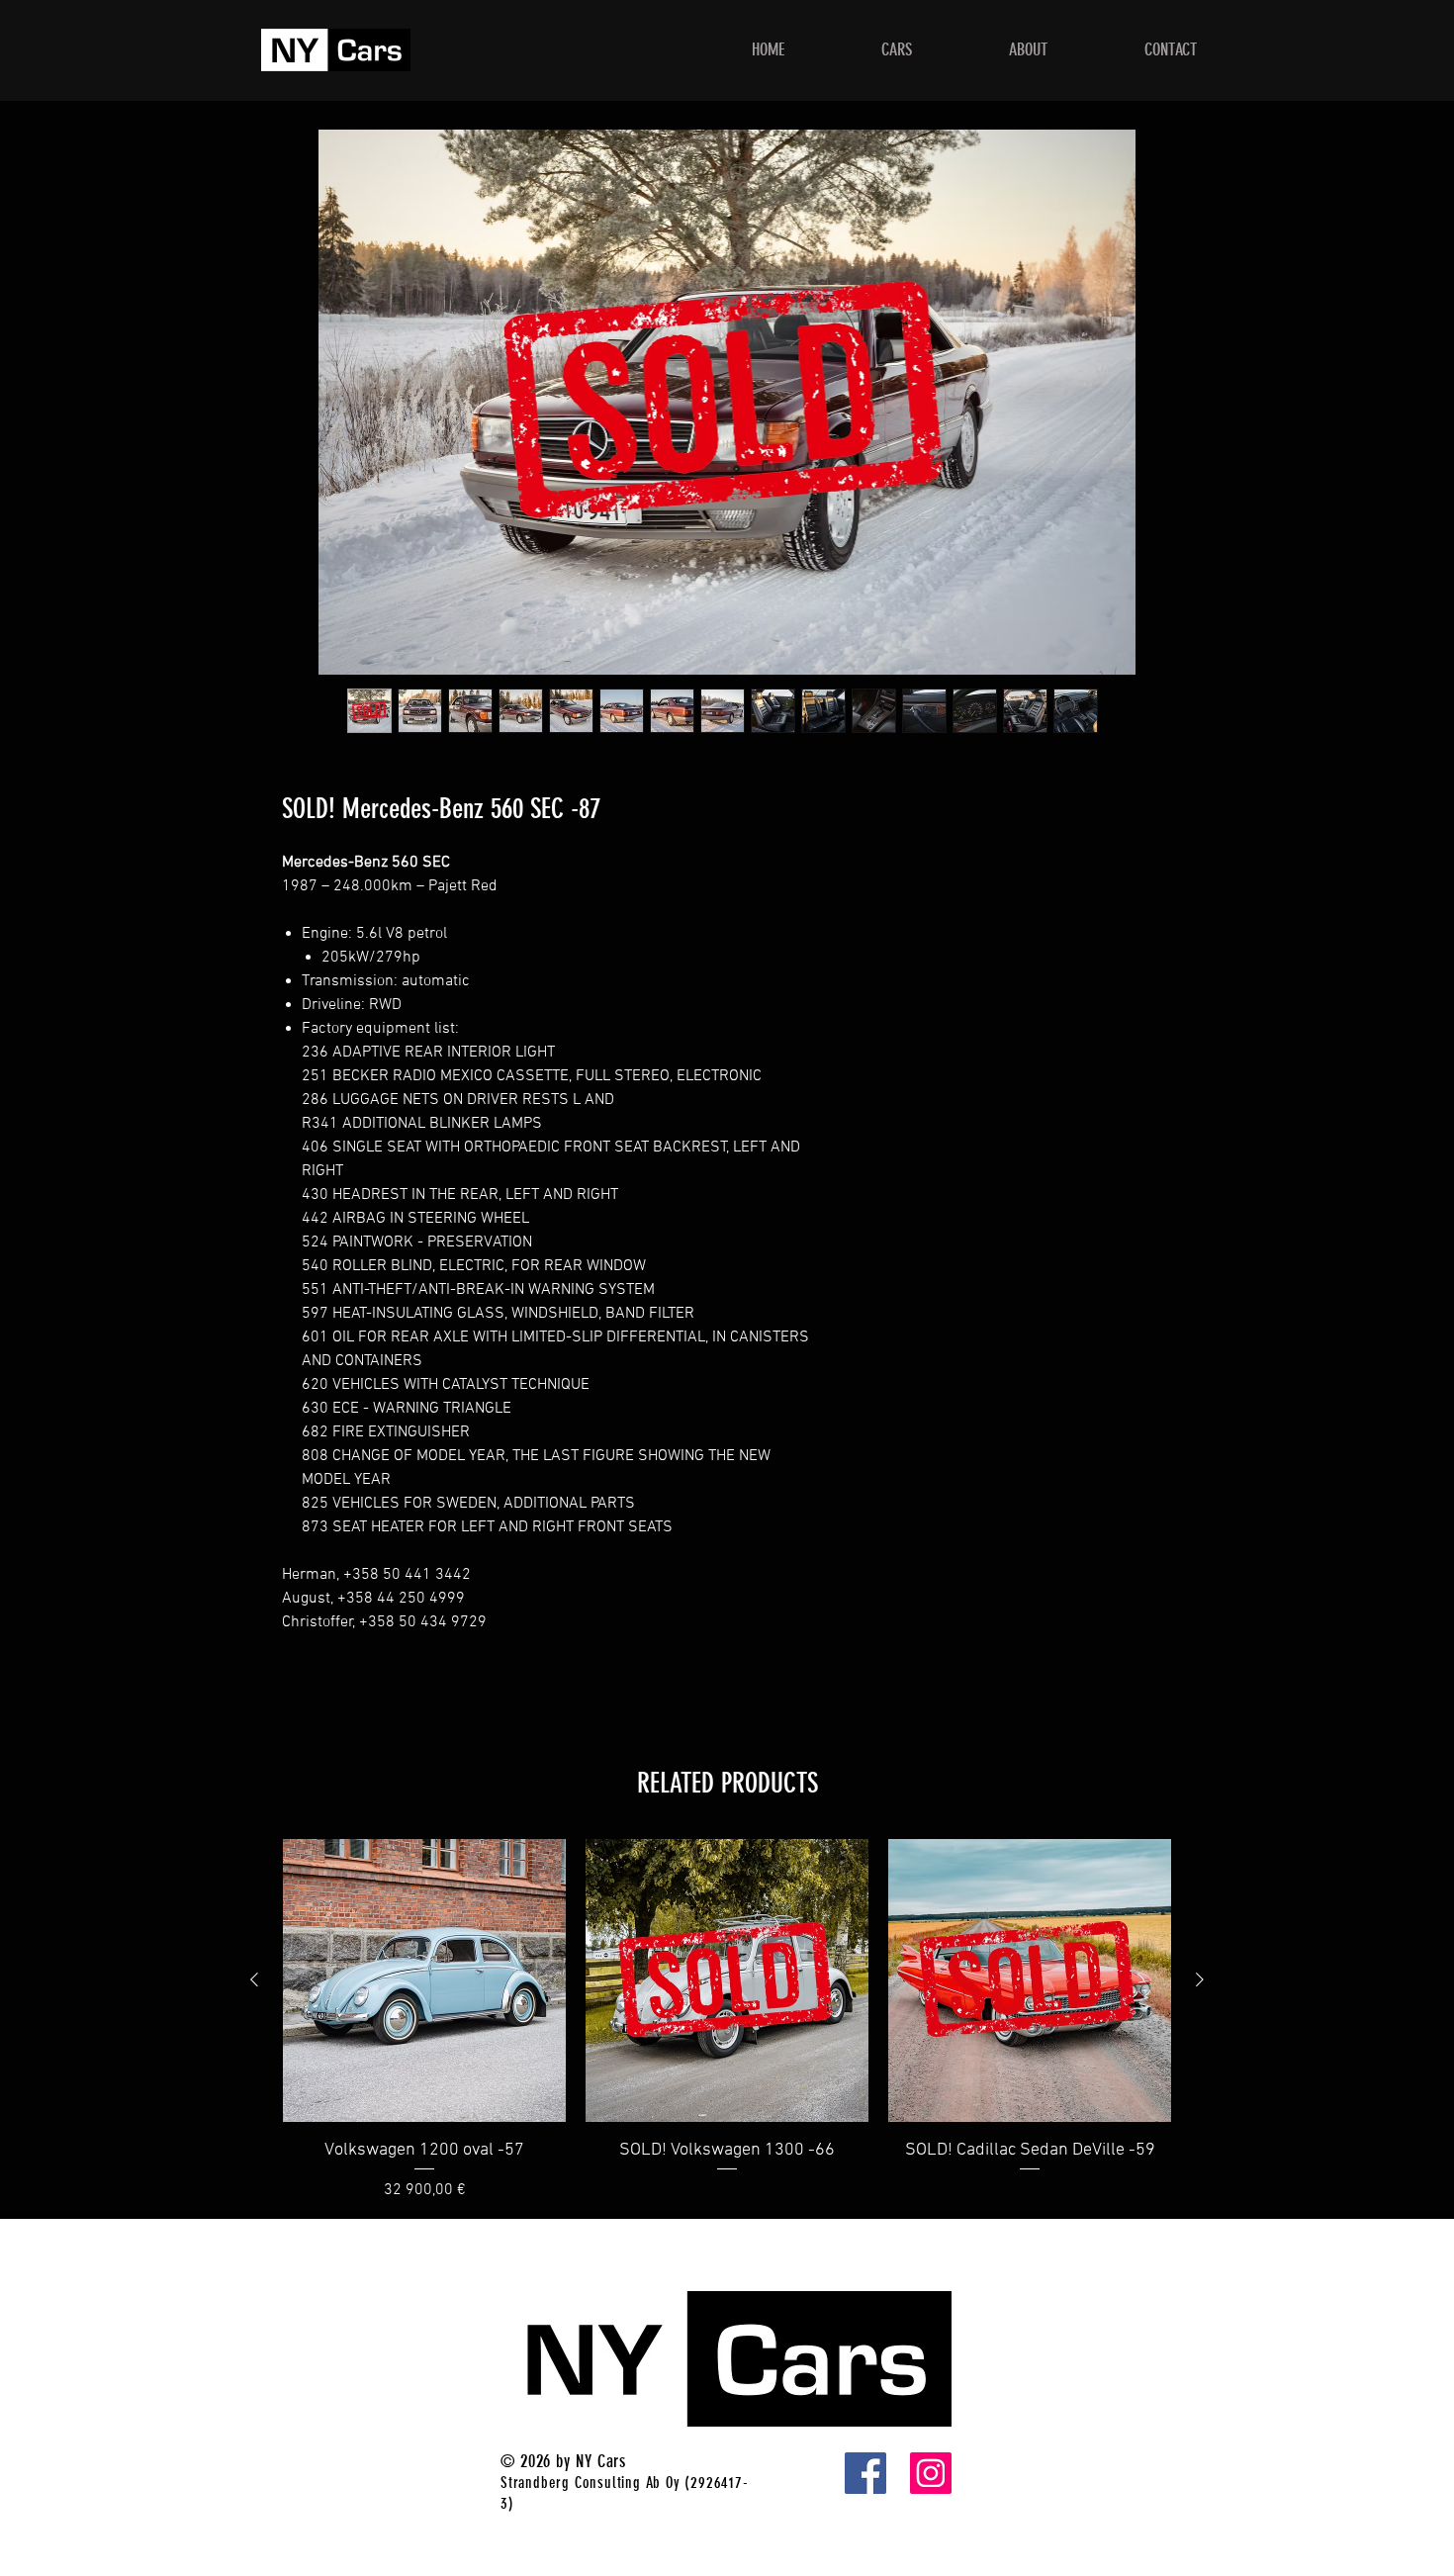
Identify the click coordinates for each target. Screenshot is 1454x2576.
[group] (727, 2021)
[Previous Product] (254, 1979)
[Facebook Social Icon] (865, 2473)
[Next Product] (1200, 1979)
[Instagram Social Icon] (931, 2473)
